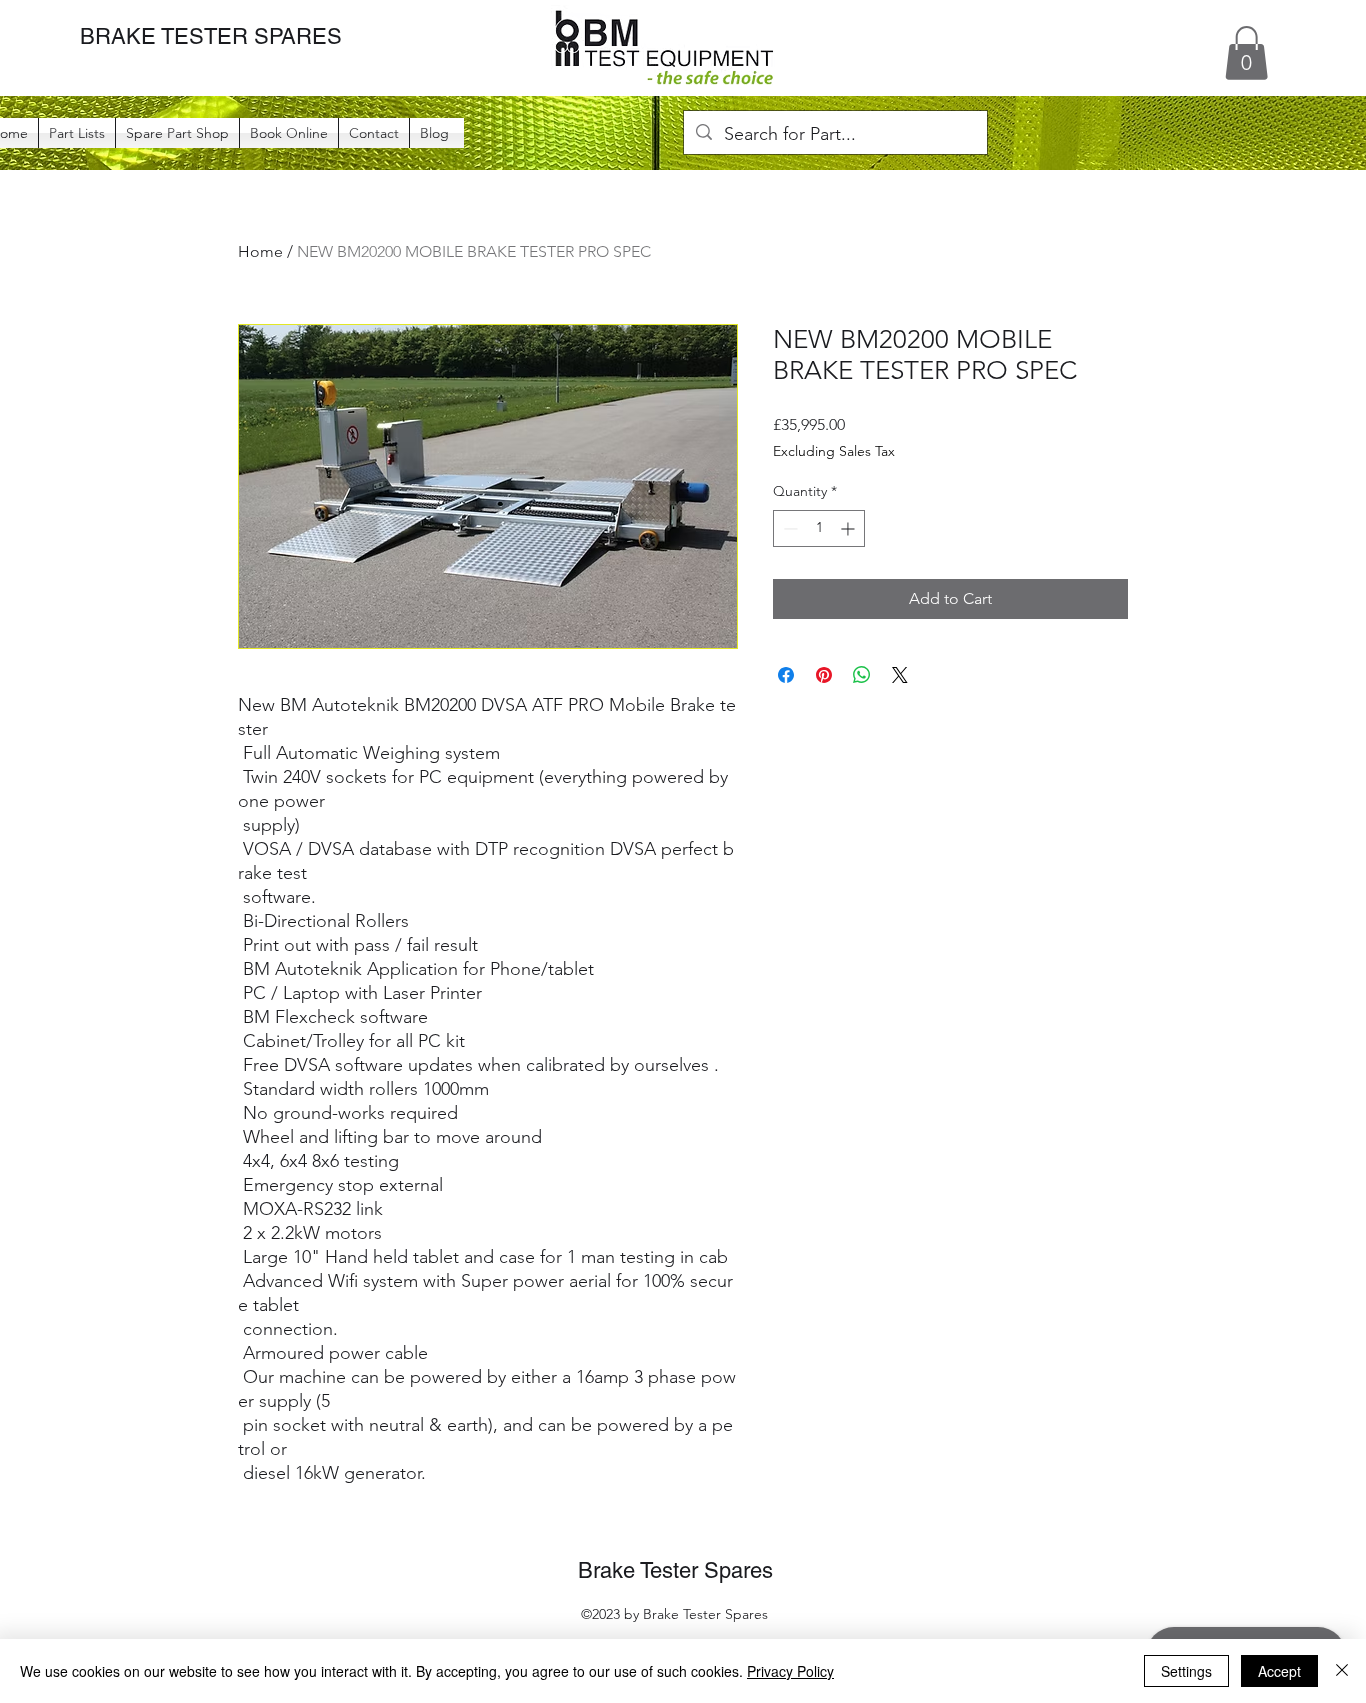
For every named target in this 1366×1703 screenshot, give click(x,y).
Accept (1279, 1671)
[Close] (1342, 1671)
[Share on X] (900, 675)
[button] (1246, 53)
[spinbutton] (819, 528)
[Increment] (849, 528)
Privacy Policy (790, 1671)
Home (260, 251)
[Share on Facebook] (786, 675)
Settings (1186, 1671)
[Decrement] (788, 528)
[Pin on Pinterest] (824, 675)
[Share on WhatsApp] (862, 675)
